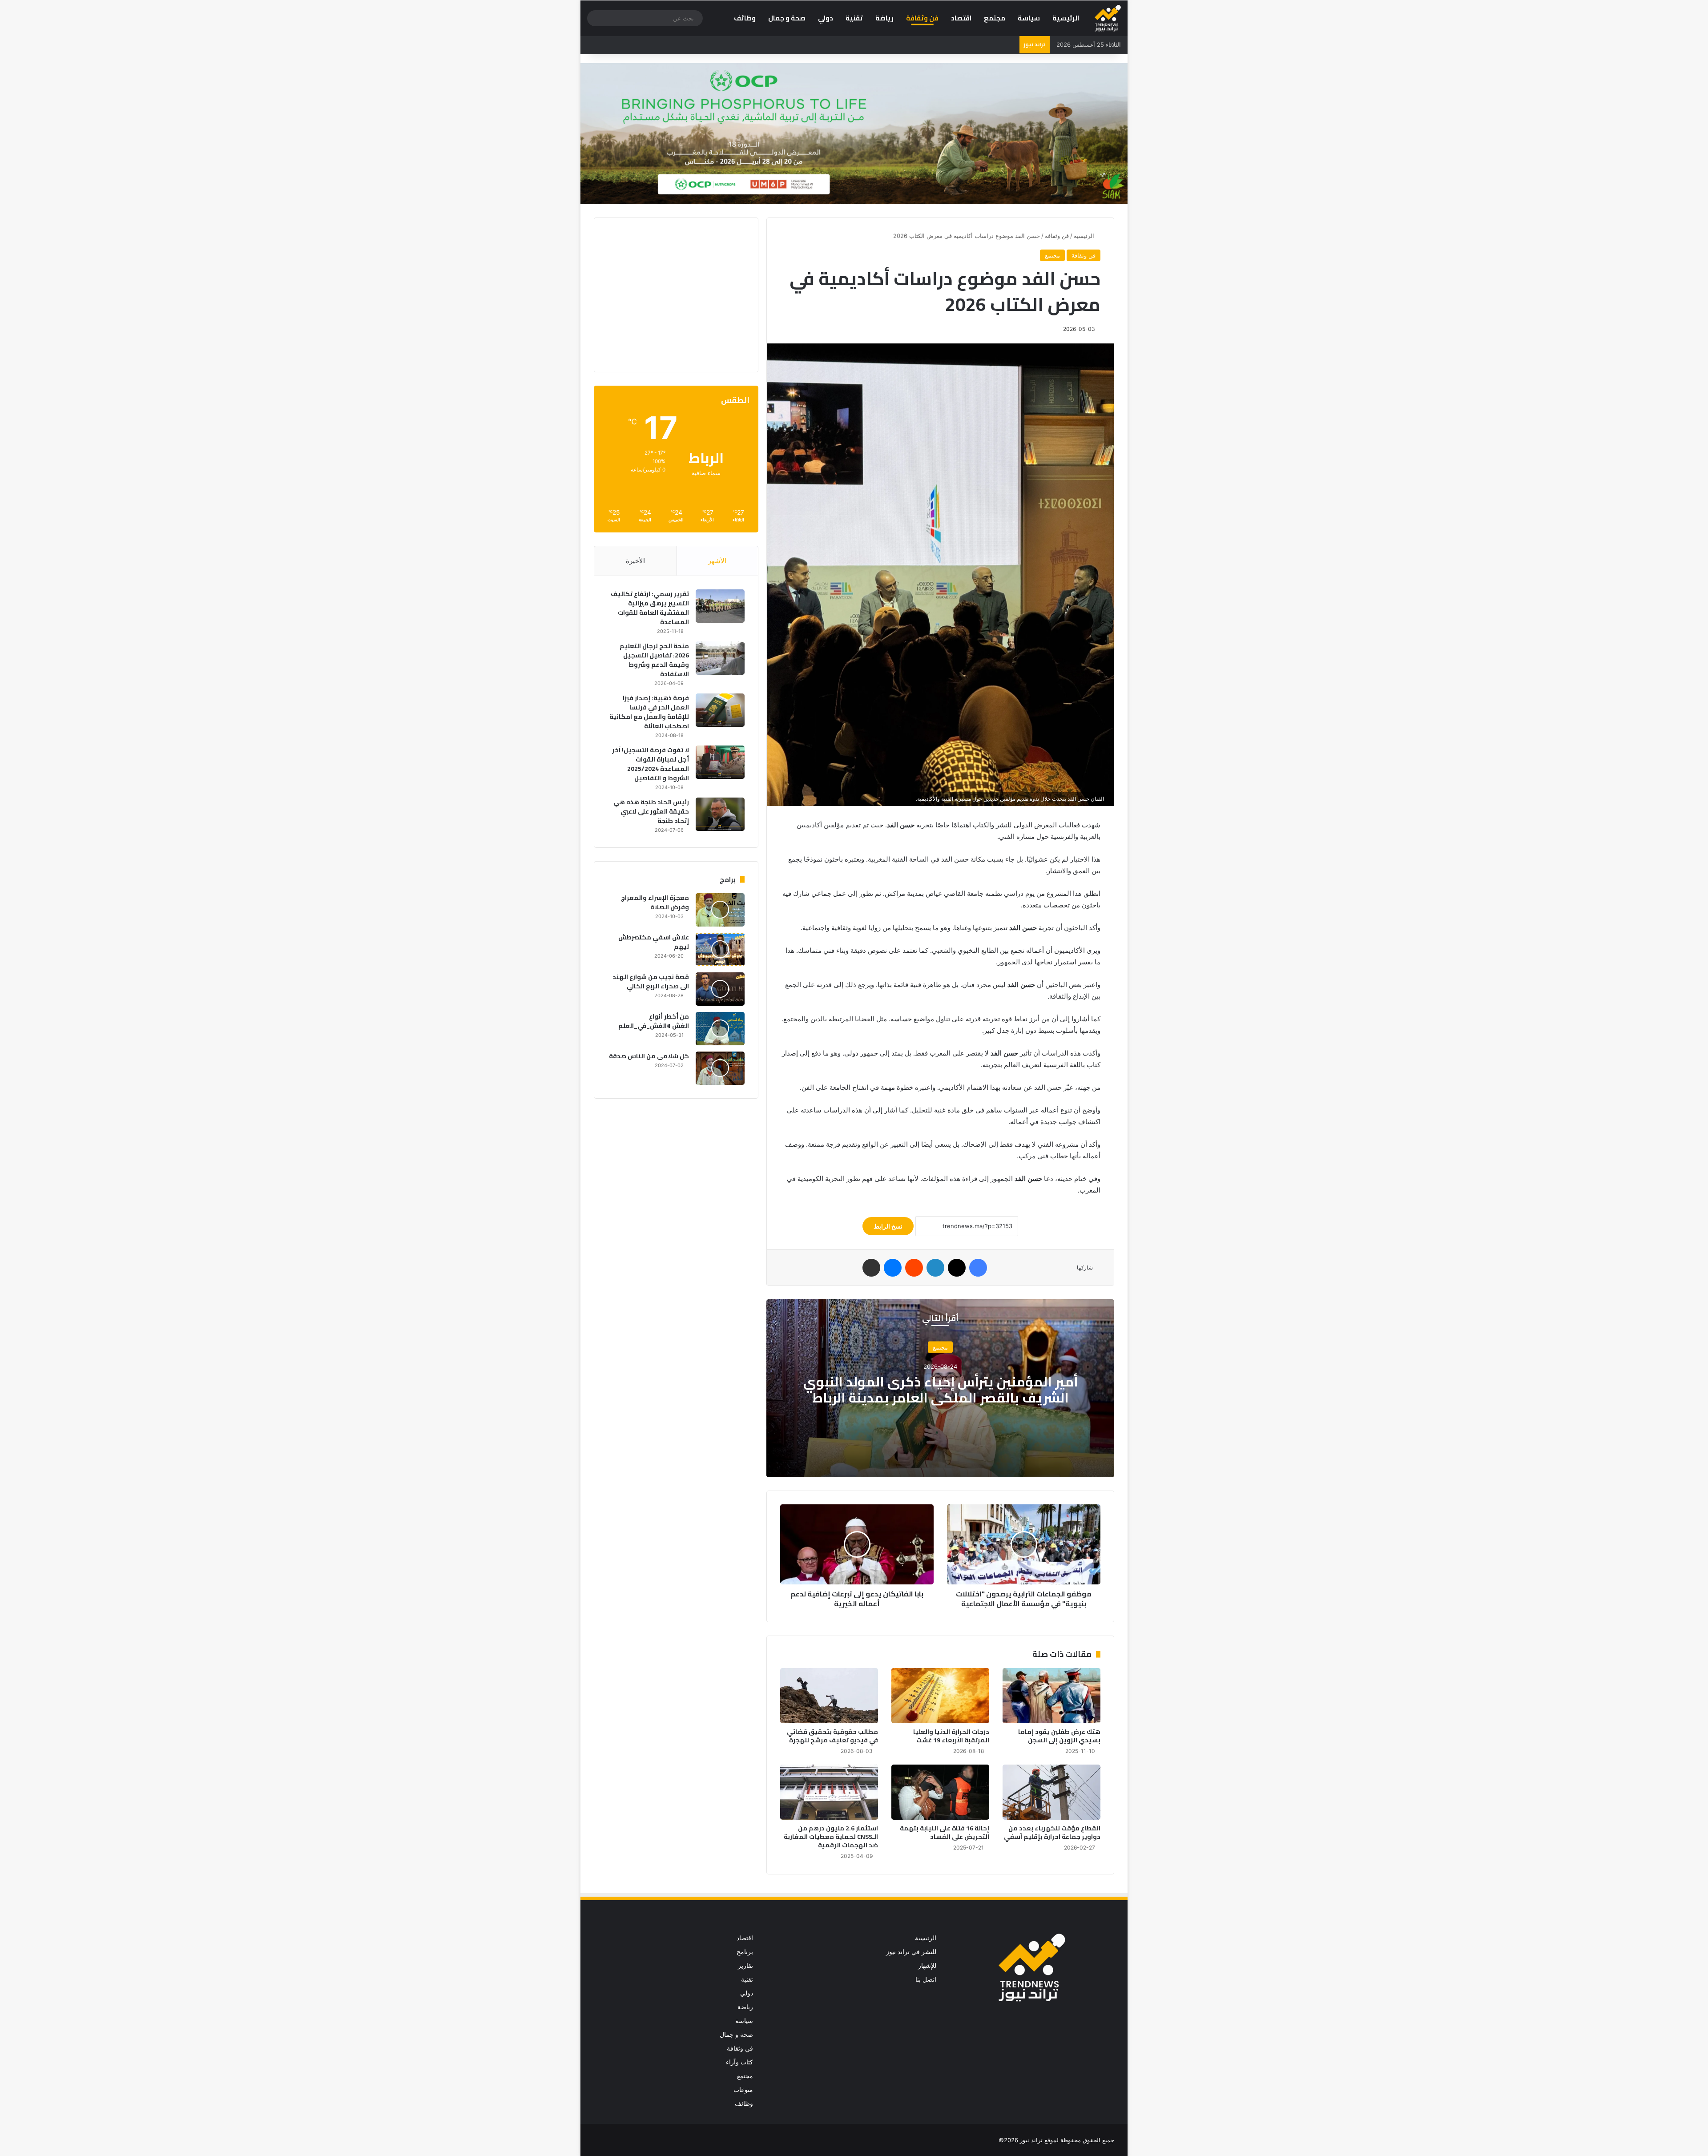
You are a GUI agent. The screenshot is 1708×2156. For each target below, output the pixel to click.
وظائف (745, 18)
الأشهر (717, 561)
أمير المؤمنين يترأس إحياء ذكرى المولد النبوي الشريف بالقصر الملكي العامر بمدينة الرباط (941, 1390)
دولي (826, 18)
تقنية (854, 18)
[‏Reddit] (914, 1268)
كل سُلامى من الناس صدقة (649, 1056)
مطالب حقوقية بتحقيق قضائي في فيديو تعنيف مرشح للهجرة (832, 1736)
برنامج (745, 1952)
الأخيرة (635, 561)
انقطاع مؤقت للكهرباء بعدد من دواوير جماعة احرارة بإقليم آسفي (1052, 1832)
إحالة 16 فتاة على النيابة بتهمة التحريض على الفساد (945, 1832)
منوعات (743, 2090)
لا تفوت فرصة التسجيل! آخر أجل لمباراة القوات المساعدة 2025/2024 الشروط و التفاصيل (651, 764)
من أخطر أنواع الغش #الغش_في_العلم (654, 1021)
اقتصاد (961, 18)
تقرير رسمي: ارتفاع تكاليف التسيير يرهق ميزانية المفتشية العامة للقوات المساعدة (650, 608)
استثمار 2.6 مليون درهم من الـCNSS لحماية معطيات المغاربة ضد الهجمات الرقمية (831, 1837)
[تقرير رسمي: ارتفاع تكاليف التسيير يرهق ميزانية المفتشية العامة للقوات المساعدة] (720, 606)
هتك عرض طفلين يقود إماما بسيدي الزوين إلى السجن (1059, 1736)
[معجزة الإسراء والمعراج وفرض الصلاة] (720, 910)
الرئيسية (1066, 18)
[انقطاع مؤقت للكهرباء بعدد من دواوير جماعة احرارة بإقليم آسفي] (1051, 1792)
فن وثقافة (922, 18)
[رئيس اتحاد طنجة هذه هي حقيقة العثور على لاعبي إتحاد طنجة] (720, 814)
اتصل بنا (926, 1979)
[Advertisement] (670, 294)
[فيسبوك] (978, 1268)
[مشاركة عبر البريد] (871, 1268)
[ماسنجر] (893, 1268)
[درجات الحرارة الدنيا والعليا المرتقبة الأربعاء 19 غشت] (940, 1696)
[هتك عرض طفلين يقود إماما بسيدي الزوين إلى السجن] (1051, 1696)
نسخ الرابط (888, 1226)
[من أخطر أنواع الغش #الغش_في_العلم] (720, 1029)
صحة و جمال (787, 18)
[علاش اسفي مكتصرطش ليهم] (720, 949)
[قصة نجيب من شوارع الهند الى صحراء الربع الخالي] (720, 989)
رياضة (884, 18)
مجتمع (995, 18)
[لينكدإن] (935, 1268)
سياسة (1029, 18)
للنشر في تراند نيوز (911, 1952)
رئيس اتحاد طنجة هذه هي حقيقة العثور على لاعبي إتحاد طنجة (651, 811)
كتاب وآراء (739, 2062)
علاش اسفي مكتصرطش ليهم (654, 942)
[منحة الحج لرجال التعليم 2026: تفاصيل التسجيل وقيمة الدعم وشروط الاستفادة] (720, 658)
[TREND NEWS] (1108, 18)
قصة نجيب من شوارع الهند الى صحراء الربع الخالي (651, 981)
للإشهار (927, 1966)
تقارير (745, 1966)
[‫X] (957, 1268)
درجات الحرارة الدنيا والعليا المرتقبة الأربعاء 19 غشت (951, 1736)
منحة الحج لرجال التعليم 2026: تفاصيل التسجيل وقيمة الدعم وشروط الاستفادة (654, 660)
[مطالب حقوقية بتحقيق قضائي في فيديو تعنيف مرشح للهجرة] (829, 1696)
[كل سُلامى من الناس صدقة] (720, 1068)
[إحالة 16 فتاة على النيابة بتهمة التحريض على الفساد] (940, 1792)
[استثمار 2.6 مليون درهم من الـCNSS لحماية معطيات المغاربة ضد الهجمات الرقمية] (829, 1792)
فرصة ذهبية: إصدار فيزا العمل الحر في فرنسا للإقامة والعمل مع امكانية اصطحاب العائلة (649, 712)
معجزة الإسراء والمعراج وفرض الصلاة (655, 902)
